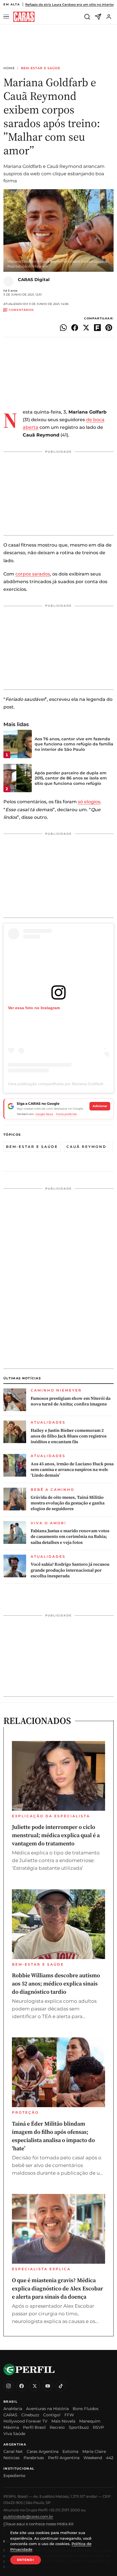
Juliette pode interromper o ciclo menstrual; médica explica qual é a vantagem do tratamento (56, 1835)
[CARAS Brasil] (24, 17)
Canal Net (13, 2451)
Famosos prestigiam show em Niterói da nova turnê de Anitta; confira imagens (71, 1401)
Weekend (93, 2458)
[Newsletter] (98, 17)
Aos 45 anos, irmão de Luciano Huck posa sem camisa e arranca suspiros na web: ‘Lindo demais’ (72, 1470)
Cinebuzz (30, 2415)
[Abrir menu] (7, 17)
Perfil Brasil (34, 2427)
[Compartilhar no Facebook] (75, 328)
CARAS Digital (34, 280)
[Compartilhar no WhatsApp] (63, 328)
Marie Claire (94, 2451)
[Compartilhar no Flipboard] (97, 328)
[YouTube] (48, 2386)
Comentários (21, 310)
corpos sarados (33, 574)
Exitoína (70, 2451)
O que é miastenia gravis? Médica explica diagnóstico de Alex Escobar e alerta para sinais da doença (58, 2288)
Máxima (11, 2427)
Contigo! (52, 2415)
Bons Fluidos (86, 2409)
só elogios (89, 802)
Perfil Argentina (64, 2458)
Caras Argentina (43, 2451)
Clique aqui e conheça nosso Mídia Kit (38, 2524)
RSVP (98, 2427)
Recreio (57, 2427)
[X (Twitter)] (35, 2386)
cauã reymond (86, 1147)
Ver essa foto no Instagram (34, 1008)
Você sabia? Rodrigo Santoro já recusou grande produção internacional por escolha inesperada (70, 1570)
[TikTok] (61, 2386)
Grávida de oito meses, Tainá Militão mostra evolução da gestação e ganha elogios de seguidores (68, 1503)
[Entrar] (109, 17)
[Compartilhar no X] (86, 328)
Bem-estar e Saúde (41, 68)
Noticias (12, 2458)
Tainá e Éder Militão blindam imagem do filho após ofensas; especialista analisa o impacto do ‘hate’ (53, 2136)
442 (110, 2458)
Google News (44, 1114)
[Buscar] (87, 17)
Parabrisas (34, 2458)
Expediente (14, 2476)
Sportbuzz (79, 2427)
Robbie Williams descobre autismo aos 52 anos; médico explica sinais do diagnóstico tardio (56, 1983)
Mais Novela (63, 2421)
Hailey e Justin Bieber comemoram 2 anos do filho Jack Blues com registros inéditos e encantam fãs (69, 1436)
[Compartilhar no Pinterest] (109, 328)
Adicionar (100, 1106)
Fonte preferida (66, 1114)
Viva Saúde (14, 2434)
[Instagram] (9, 2386)
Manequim (90, 2421)
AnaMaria (13, 2409)
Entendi (26, 2560)
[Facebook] (22, 2386)
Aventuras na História (47, 2409)
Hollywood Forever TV (25, 2421)
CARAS (10, 2415)
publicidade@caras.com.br (28, 2516)
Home (9, 68)
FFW (69, 2415)
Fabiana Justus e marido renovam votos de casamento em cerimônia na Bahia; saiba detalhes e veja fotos (70, 1537)
